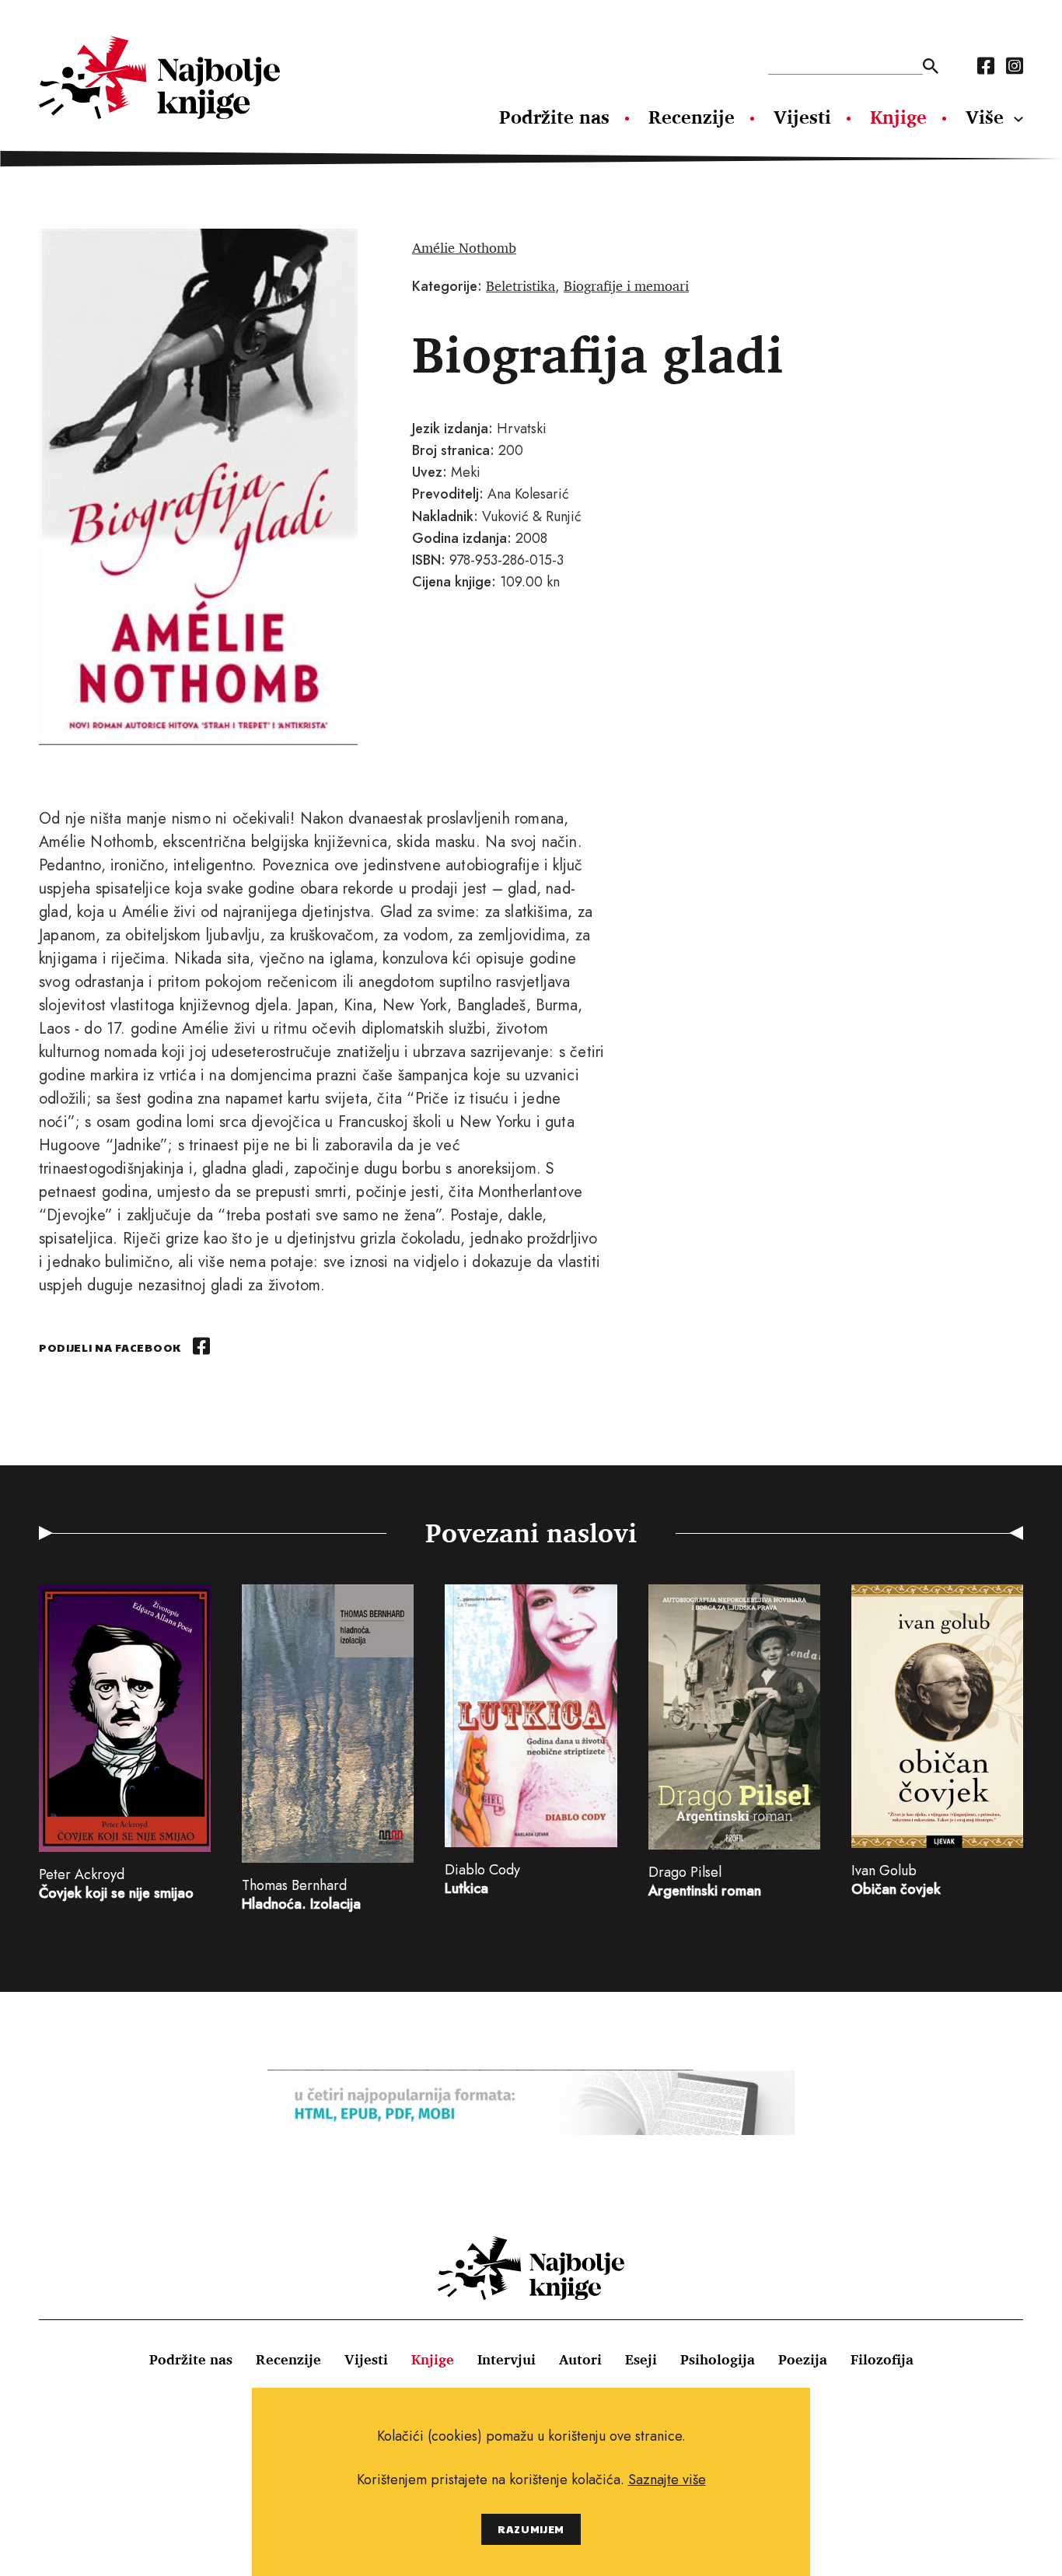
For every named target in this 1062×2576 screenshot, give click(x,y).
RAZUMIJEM (531, 2529)
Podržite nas (554, 117)
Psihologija (718, 2359)
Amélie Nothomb (464, 247)
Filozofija (882, 2359)
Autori (580, 2359)
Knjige (898, 117)
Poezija (803, 2359)
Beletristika (521, 285)
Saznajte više (667, 2480)
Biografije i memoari (626, 285)
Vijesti (802, 117)
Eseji (641, 2359)
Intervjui (507, 2359)
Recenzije (692, 117)
